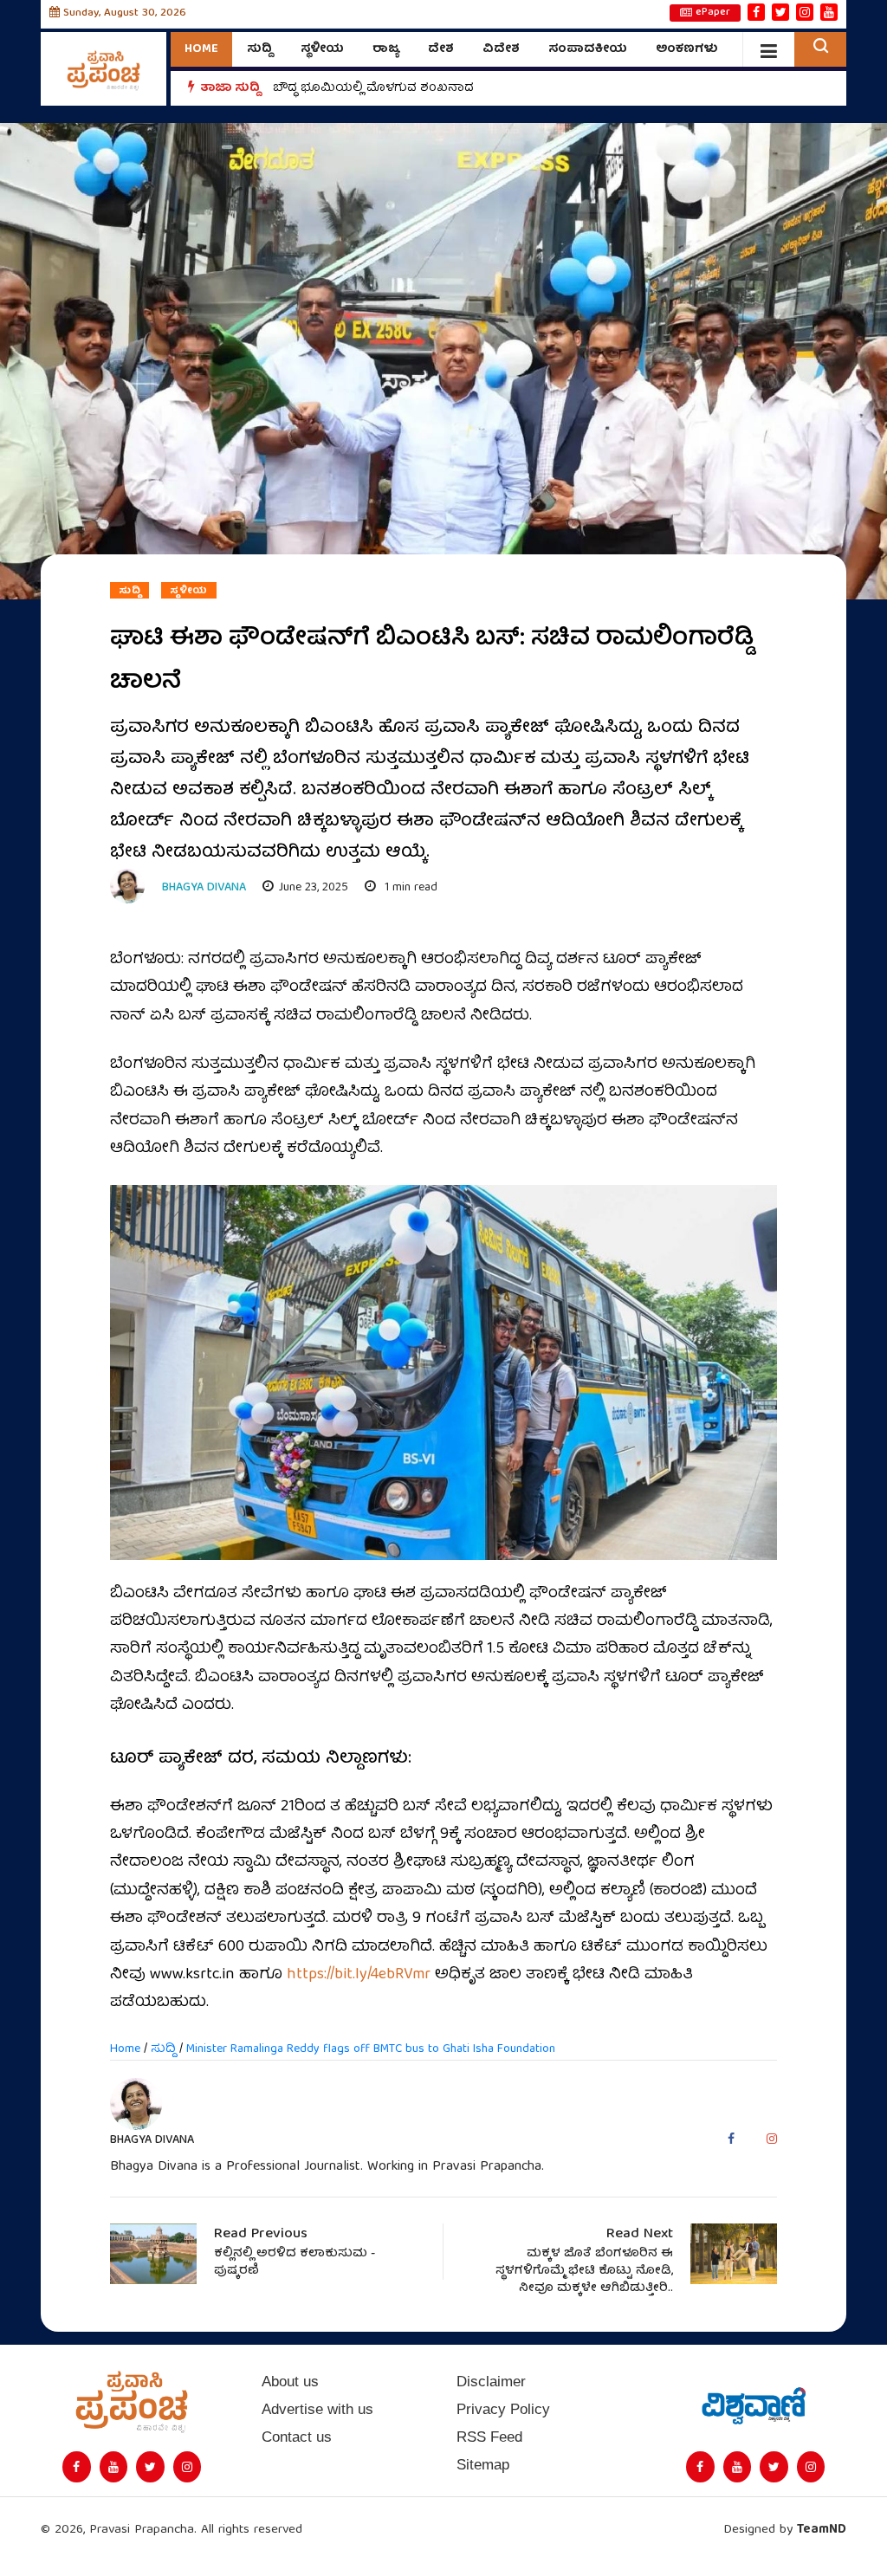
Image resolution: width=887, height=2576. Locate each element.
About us (290, 2382)
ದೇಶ (441, 49)
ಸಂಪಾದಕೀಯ (588, 49)
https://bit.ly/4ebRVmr (359, 1975)
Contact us (297, 2437)
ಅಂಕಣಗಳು (687, 49)
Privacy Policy (503, 2409)
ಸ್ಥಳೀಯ (322, 49)
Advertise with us (317, 2409)
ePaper (713, 13)
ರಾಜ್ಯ (386, 49)
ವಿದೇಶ (501, 49)
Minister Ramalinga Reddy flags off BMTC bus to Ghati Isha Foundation (371, 2049)
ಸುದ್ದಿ (259, 49)
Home (201, 49)
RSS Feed (489, 2437)
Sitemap (483, 2465)
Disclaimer (491, 2382)
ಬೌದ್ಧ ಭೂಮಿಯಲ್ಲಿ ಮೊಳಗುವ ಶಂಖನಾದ (373, 97)
